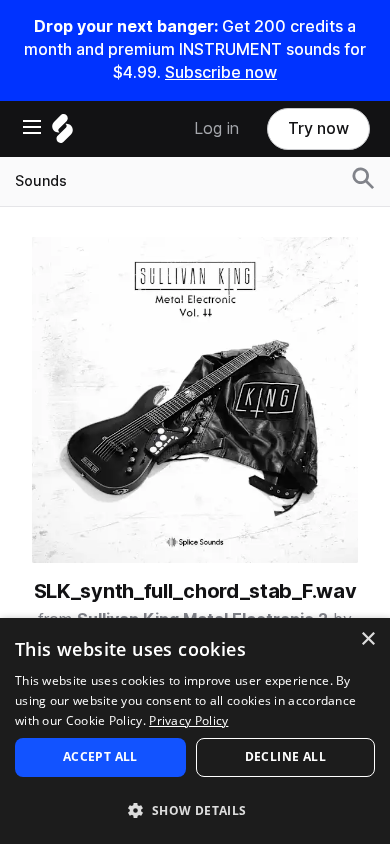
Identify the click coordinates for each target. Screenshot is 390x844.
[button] (195, 809)
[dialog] (195, 731)
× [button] (367, 639)
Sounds (41, 181)
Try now (318, 128)
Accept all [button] (100, 756)
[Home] (62, 133)
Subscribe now (221, 72)
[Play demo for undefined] (195, 400)
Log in (216, 128)
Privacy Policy (188, 720)
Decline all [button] (285, 756)
